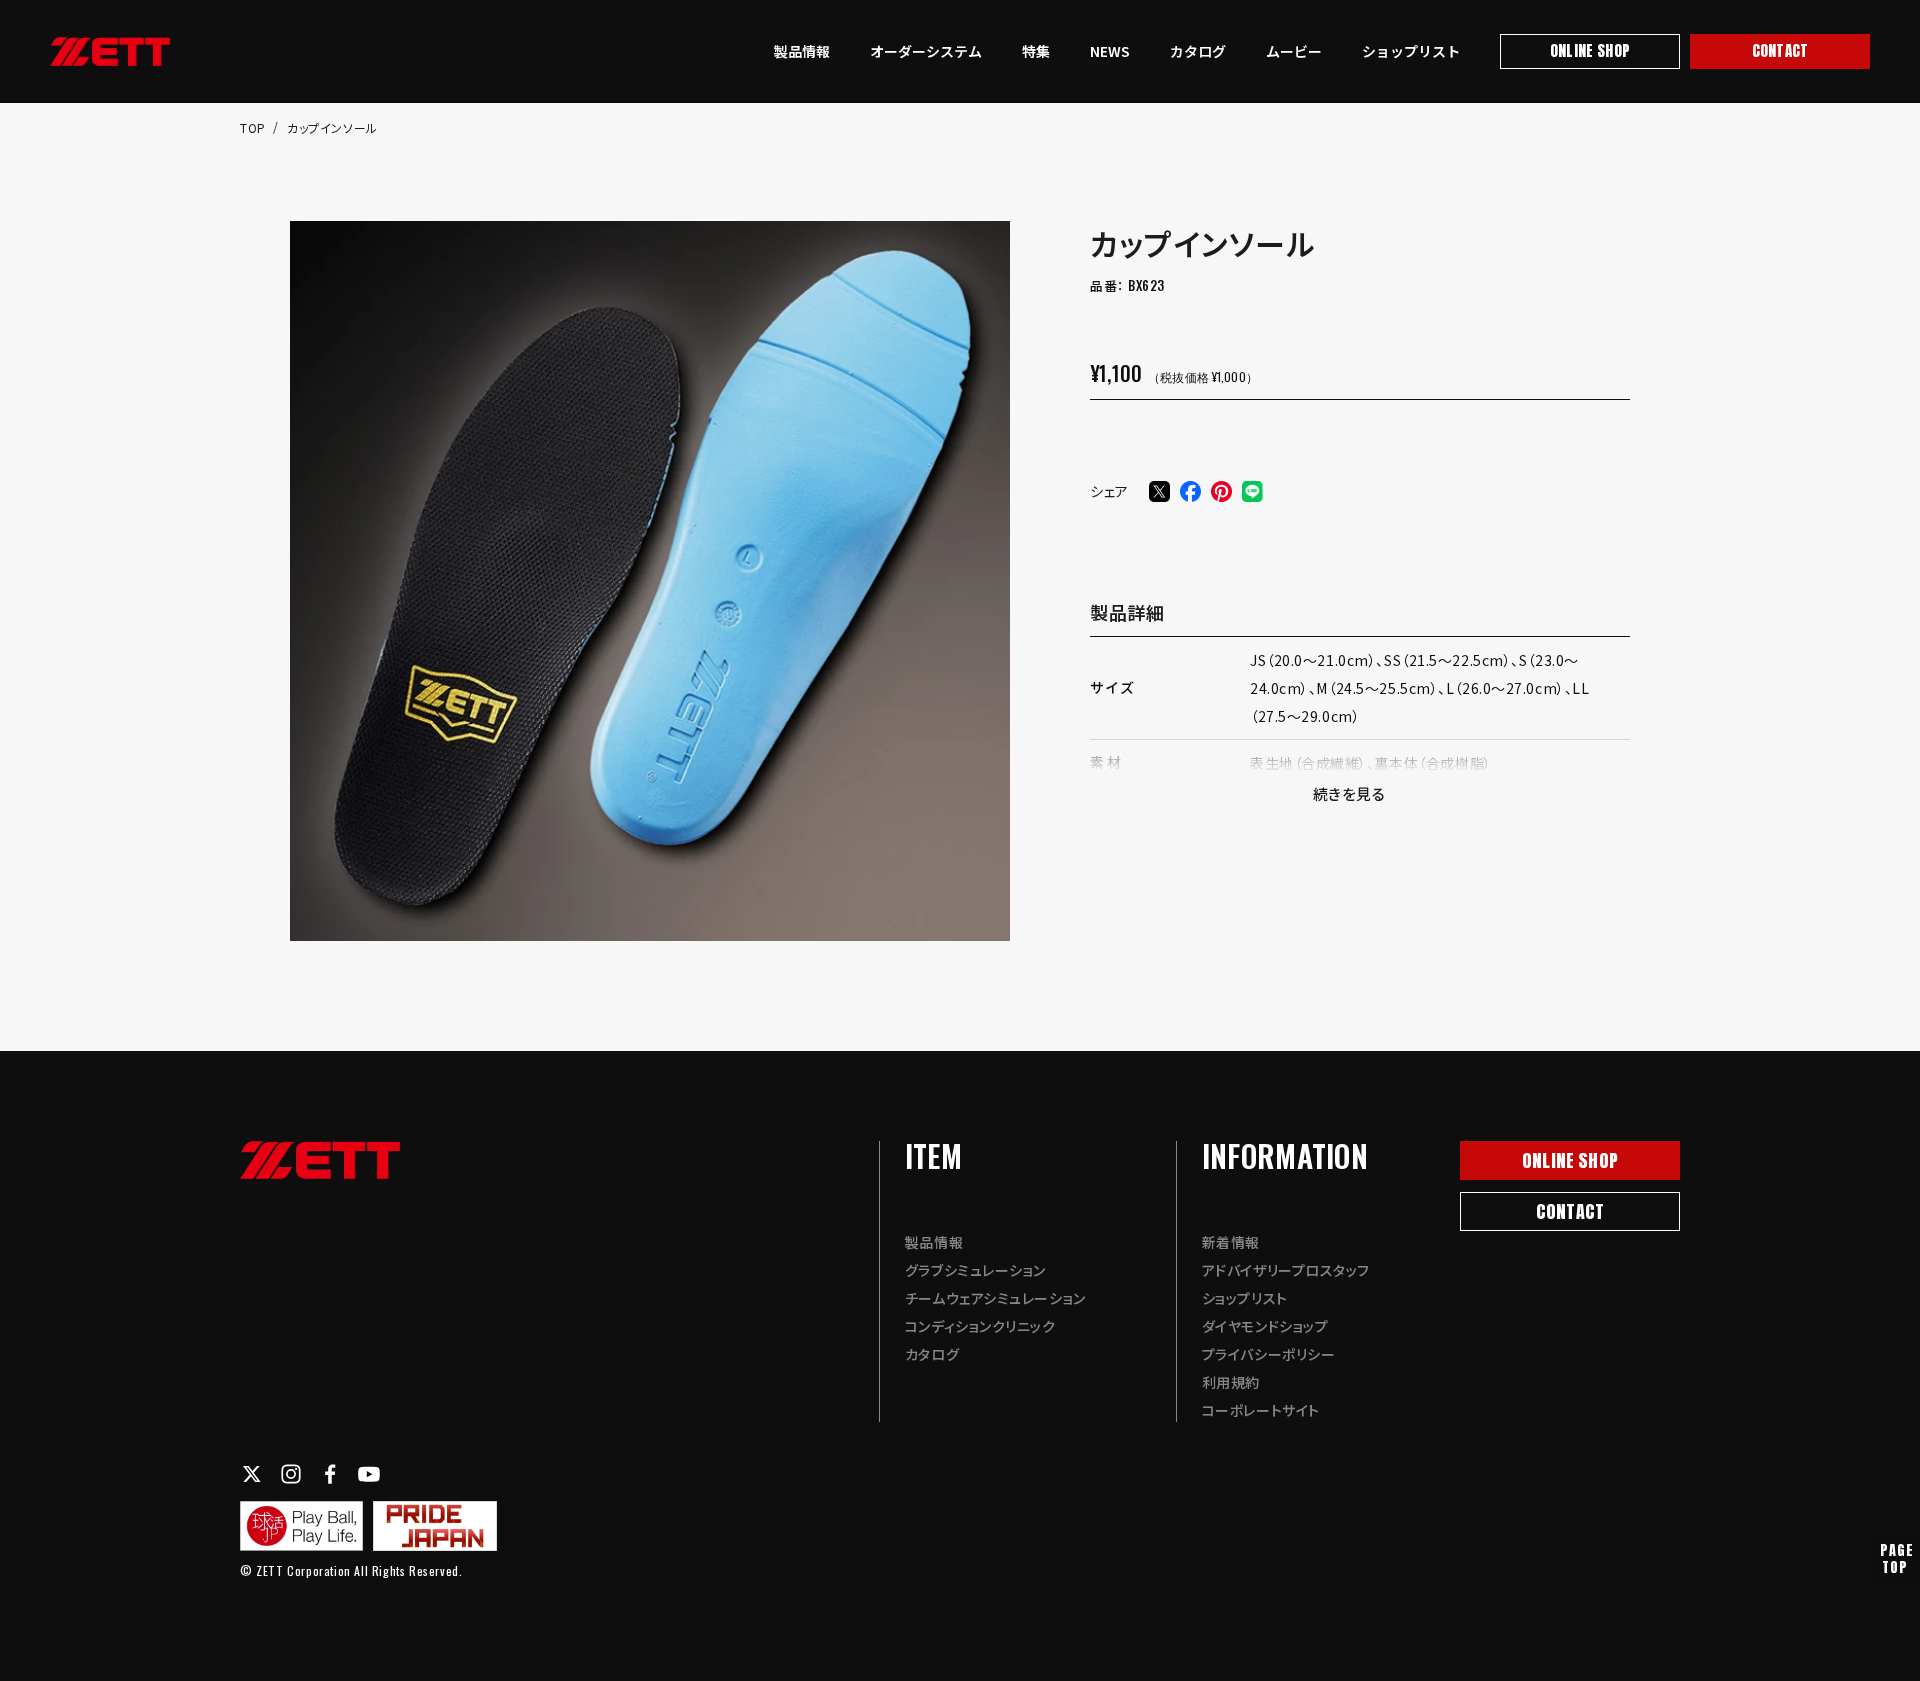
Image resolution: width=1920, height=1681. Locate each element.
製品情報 (802, 51)
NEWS (1110, 51)
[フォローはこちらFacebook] (330, 1474)
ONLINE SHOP (1590, 50)
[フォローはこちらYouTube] (369, 1474)
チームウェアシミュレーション (995, 1298)
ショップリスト (1411, 51)
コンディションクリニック (980, 1326)
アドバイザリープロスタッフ (1286, 1270)
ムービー (1294, 51)
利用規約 (1231, 1382)
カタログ (1198, 51)
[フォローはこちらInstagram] (291, 1474)
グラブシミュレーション (975, 1270)
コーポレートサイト (1261, 1410)
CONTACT (1780, 50)
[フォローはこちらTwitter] (252, 1474)
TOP (254, 127)
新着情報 (1231, 1242)
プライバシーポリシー (1269, 1354)
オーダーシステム (926, 51)
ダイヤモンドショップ (1265, 1326)
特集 (1036, 51)
